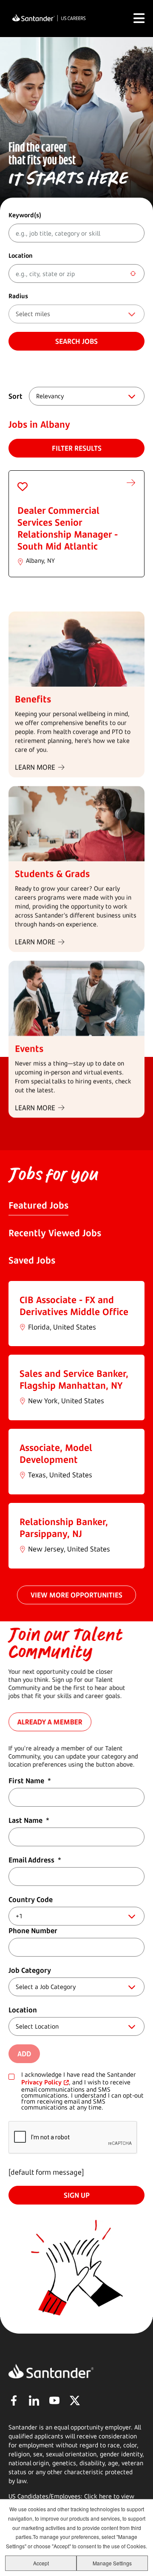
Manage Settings (112, 2563)
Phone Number (33, 1931)
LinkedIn (34, 2400)
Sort (16, 396)
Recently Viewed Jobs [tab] (55, 1233)
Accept (41, 2563)
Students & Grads (52, 874)
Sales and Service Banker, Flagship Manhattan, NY (74, 1379)
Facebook (14, 2400)
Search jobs (76, 341)
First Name (30, 1781)
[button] (23, 486)
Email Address (35, 1860)
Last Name (29, 1820)
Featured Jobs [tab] (38, 1205)
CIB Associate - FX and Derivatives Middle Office (74, 1306)
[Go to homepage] (49, 19)
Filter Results (77, 448)
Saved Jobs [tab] (32, 1260)
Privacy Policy (41, 2082)
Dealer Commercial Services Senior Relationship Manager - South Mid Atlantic (68, 528)
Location (21, 255)
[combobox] (76, 273)
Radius (18, 296)
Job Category (30, 1970)
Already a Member (50, 1722)
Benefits (33, 699)
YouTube (54, 2400)
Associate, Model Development (56, 1453)
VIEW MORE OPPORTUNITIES (76, 1595)
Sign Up (77, 2195)
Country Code (31, 1900)
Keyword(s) (25, 215)
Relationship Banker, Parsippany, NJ (64, 1528)
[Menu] (139, 18)
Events (29, 1048)
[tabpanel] (76, 1425)
